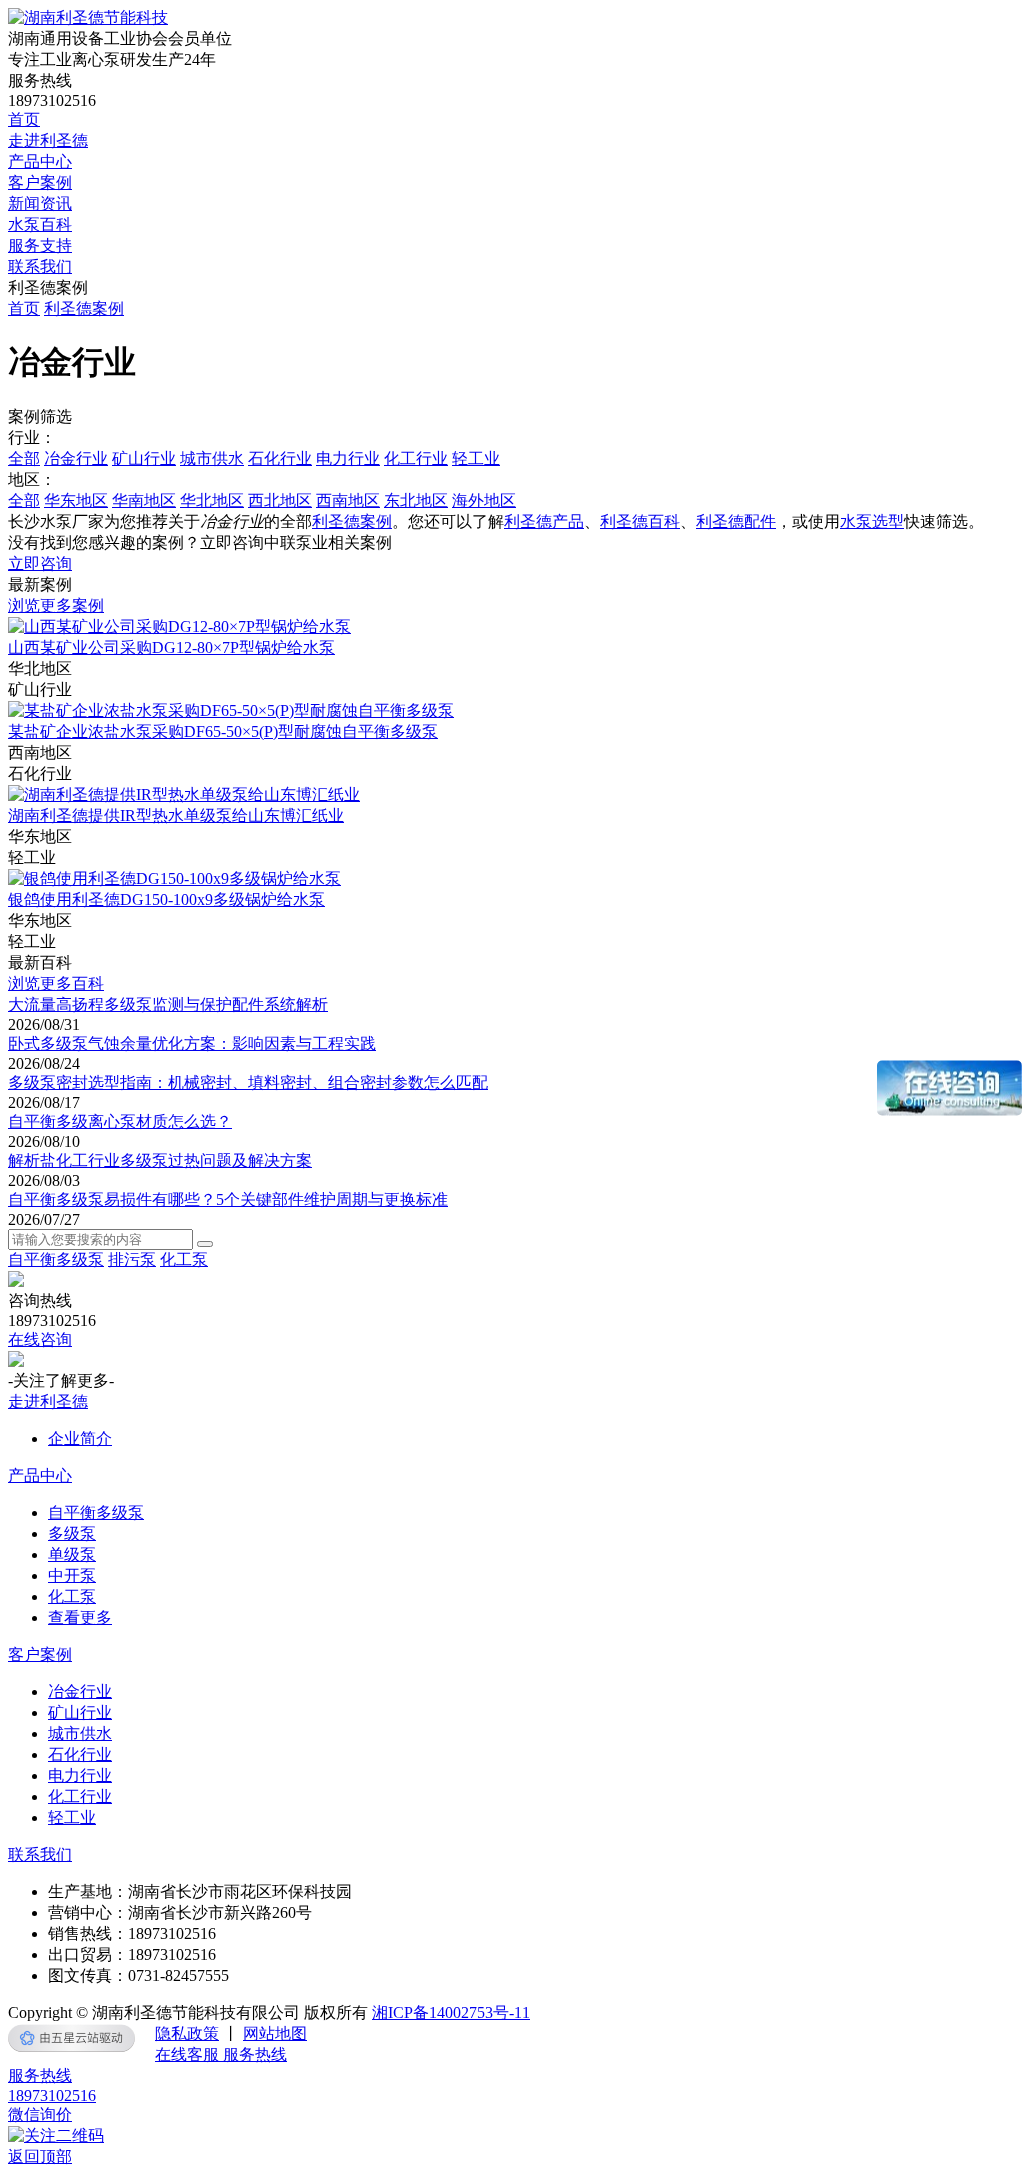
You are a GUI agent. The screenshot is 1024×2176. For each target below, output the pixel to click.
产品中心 (40, 161)
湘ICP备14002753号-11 (451, 2012)
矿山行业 (144, 458)
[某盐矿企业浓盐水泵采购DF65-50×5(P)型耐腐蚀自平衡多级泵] (231, 710)
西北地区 (280, 500)
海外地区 (484, 500)
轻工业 (476, 458)
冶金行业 (76, 458)
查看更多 (80, 1617)
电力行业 (348, 458)
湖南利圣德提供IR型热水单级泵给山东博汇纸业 (176, 815)
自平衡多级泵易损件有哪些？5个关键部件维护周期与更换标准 (228, 1199)
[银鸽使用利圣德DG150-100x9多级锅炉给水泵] (174, 878)
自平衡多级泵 (56, 1259)
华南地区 (144, 500)
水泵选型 (872, 521)
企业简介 (80, 1438)
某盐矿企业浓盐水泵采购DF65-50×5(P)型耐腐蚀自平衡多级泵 (223, 731)
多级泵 (72, 1533)
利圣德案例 (84, 308)
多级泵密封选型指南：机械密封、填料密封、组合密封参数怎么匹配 (248, 1082)
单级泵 (72, 1554)
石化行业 (280, 458)
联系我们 (40, 266)
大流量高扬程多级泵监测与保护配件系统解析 (168, 1004)
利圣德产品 (544, 521)
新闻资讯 (40, 203)
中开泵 (72, 1575)
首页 (24, 119)
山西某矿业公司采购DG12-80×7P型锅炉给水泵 (171, 647)
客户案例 (40, 182)
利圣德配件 (736, 521)
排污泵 (132, 1259)
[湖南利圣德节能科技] (88, 17)
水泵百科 (40, 224)
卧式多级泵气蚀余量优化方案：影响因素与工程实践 (192, 1043)
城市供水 (212, 458)
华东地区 (76, 500)
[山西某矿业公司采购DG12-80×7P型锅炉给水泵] (179, 626)
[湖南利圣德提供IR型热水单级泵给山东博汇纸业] (184, 794)
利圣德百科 (640, 521)
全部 (24, 458)
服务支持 (40, 245)
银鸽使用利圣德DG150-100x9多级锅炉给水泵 (166, 899)
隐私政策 (187, 2033)
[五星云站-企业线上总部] (71, 2038)
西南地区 (348, 500)
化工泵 (184, 1259)
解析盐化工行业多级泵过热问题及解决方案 (160, 1160)
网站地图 (275, 2033)
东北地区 (416, 500)
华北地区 (212, 500)
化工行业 (416, 458)
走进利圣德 (48, 140)
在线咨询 (40, 1339)
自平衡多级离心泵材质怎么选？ (120, 1121)
